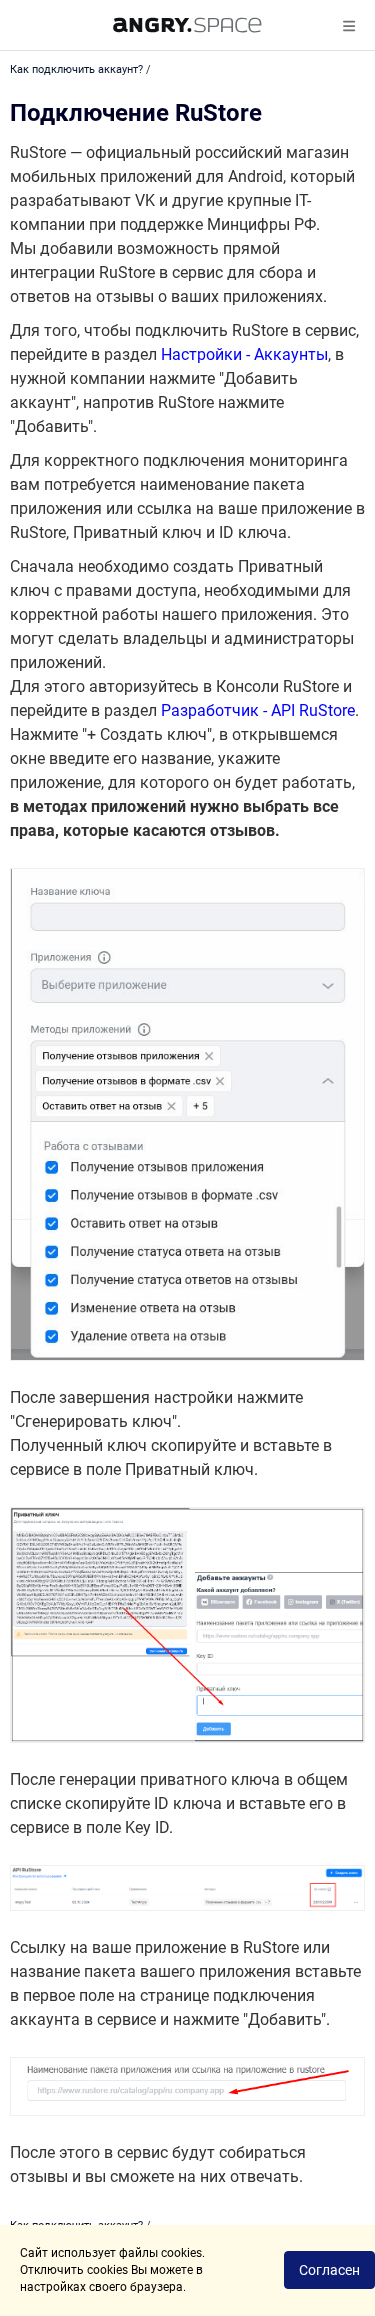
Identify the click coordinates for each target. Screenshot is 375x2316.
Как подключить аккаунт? (76, 69)
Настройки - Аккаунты (244, 354)
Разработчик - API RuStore (258, 710)
